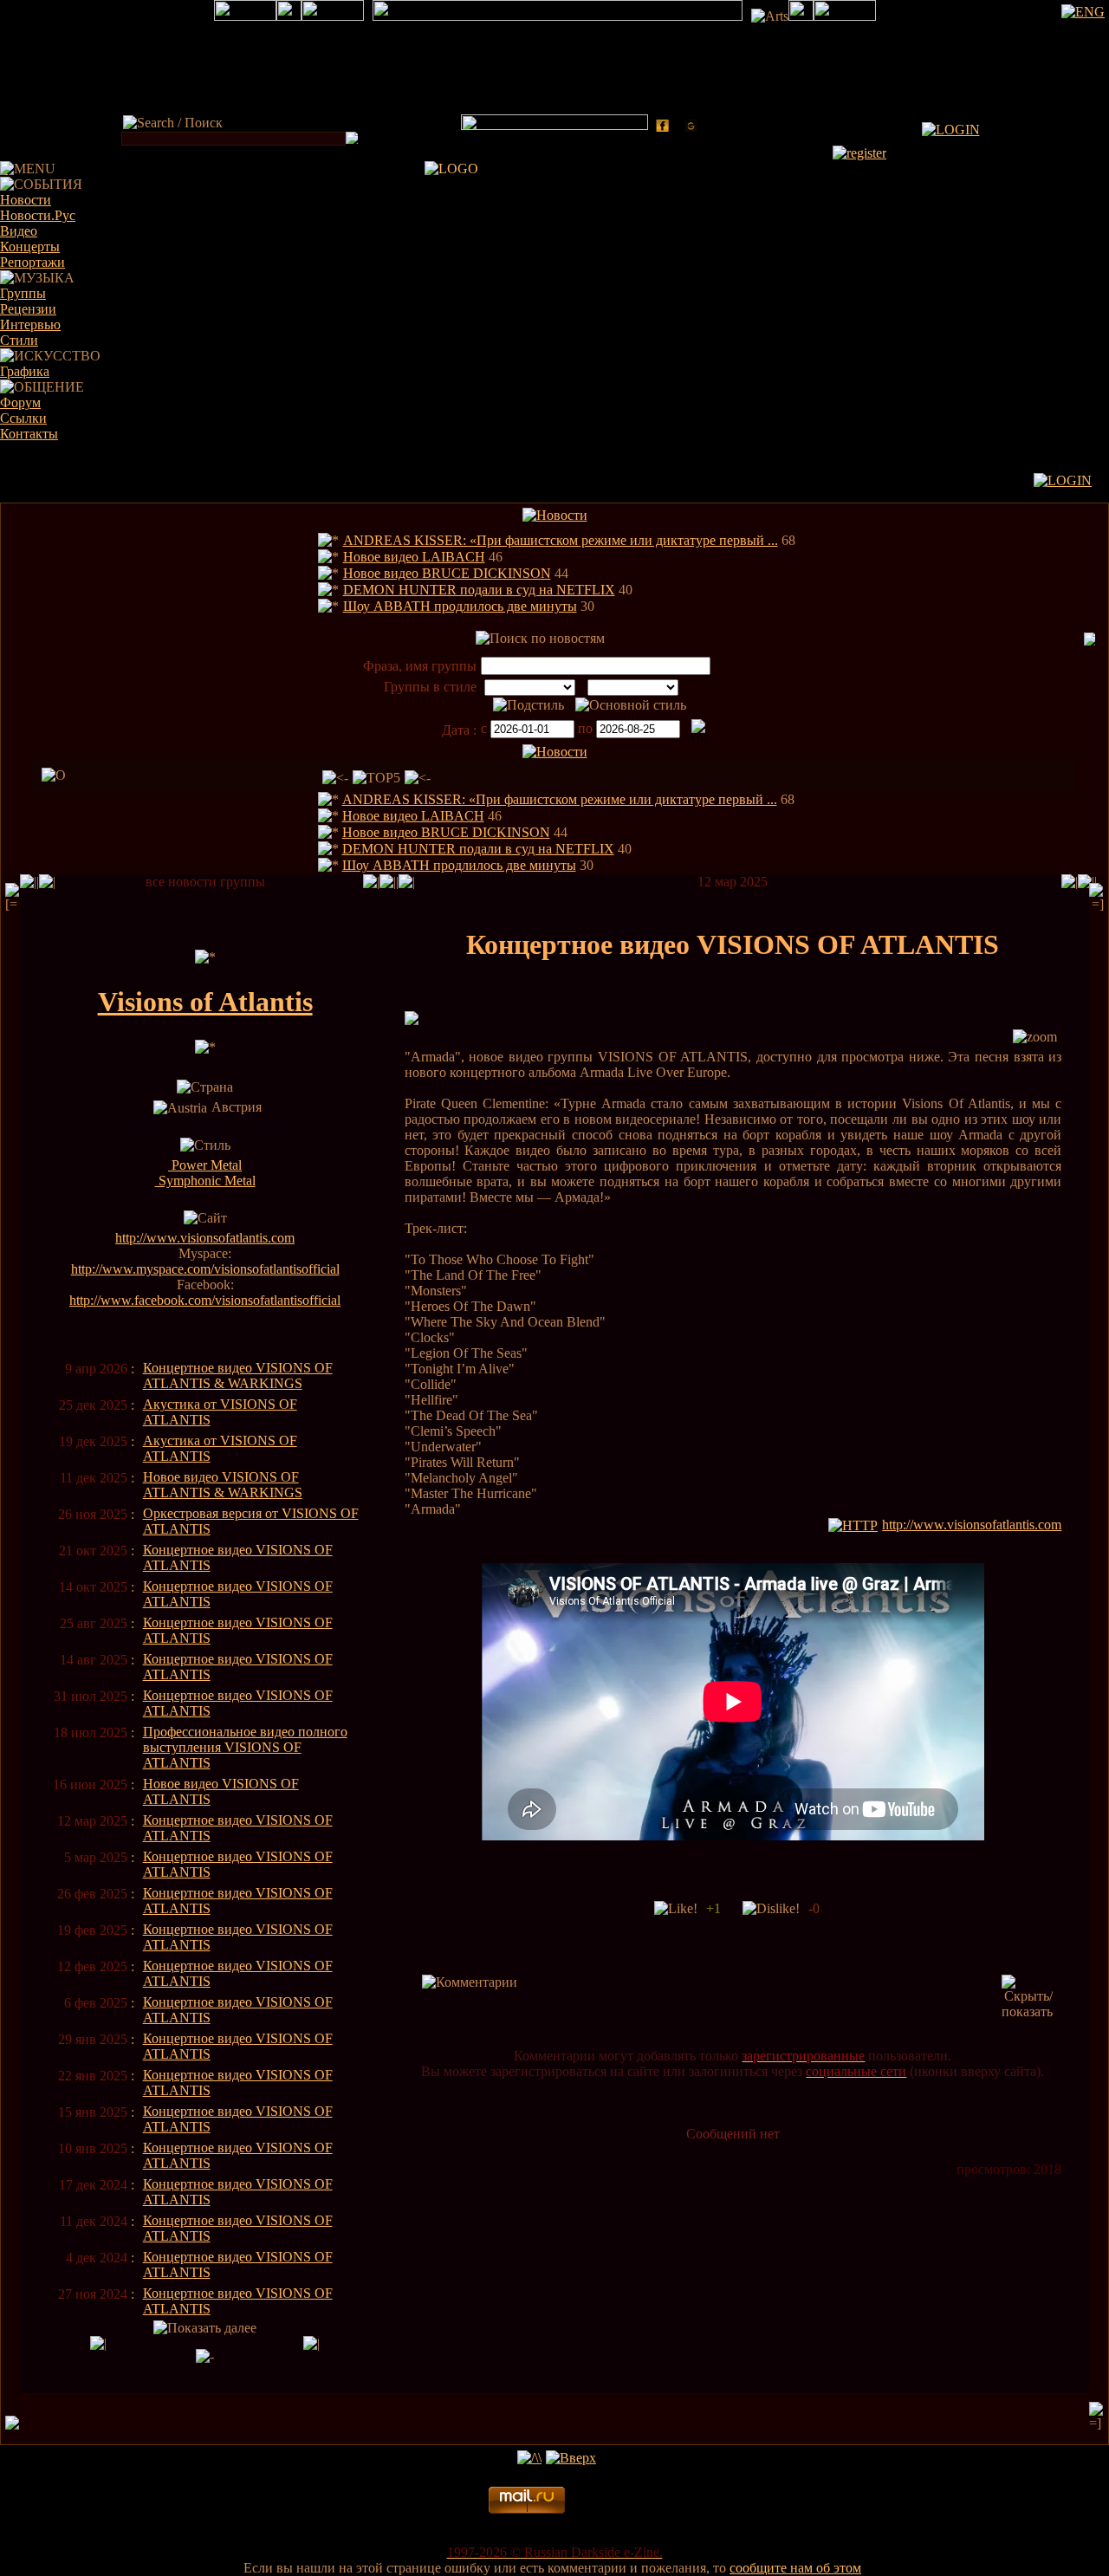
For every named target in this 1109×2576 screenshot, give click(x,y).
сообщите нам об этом (795, 2568)
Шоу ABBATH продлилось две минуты (460, 606)
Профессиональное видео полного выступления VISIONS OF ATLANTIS (245, 1747)
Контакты (29, 434)
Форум (20, 402)
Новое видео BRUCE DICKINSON (447, 573)
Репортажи (32, 262)
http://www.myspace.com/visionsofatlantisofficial (205, 1269)
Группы (23, 293)
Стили (19, 340)
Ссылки (23, 418)
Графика (25, 371)
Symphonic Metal (205, 1181)
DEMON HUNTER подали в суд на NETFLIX (479, 590)
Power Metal (205, 1165)
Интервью (30, 324)
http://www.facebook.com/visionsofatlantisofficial (205, 1300)
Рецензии (28, 309)
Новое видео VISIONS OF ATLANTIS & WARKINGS (223, 1485)
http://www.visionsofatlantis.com (205, 1238)
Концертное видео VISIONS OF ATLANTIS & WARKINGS (238, 1376)
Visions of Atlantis (205, 1002)
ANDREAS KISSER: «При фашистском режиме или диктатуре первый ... (561, 540)
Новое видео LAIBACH (414, 557)
